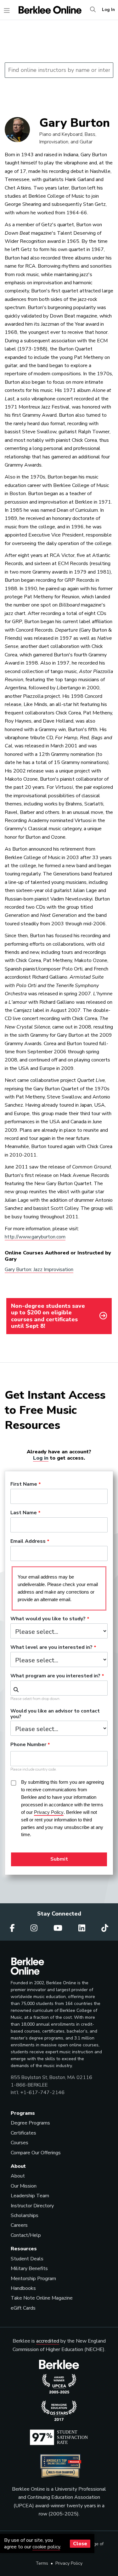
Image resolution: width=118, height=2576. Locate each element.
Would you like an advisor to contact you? (55, 1714)
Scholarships (25, 2215)
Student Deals (27, 2259)
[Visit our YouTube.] (59, 1928)
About (18, 2176)
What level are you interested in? (51, 1648)
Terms (42, 2563)
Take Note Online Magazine (42, 2298)
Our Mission (24, 2186)
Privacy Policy (69, 2563)
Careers (19, 2225)
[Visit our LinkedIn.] (83, 1928)
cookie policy (46, 2547)
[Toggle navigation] (7, 11)
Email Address (28, 1542)
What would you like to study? (48, 1619)
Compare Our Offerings (36, 2153)
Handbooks (23, 2288)
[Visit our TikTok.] (105, 1928)
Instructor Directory (32, 2206)
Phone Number (28, 1745)
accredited (48, 2341)
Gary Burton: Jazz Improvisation (39, 1269)
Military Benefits (29, 2269)
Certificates (23, 2133)
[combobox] (59, 1688)
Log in (41, 1458)
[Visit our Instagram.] (35, 1928)
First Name (24, 1484)
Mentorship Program (33, 2279)
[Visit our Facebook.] (13, 1928)
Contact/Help (26, 2235)
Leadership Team (30, 2196)
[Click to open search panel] (93, 10)
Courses (20, 2143)
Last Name (24, 1513)
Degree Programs (30, 2123)
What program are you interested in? (55, 1676)
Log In (108, 10)
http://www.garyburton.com (35, 1237)
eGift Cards (23, 2308)
